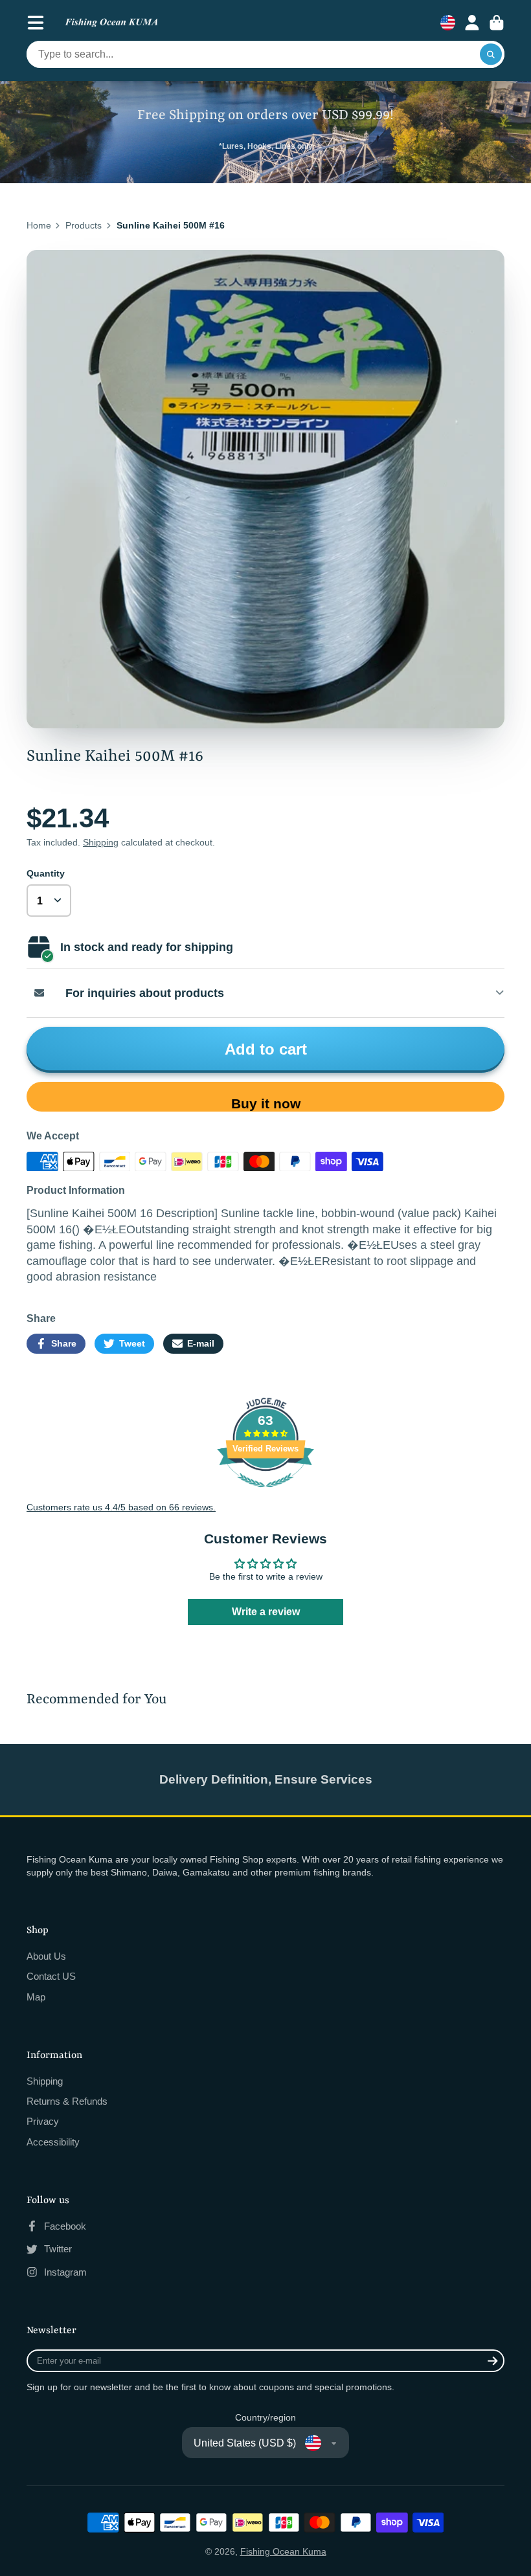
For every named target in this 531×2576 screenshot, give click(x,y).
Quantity (46, 873)
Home (39, 225)
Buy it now (266, 1103)
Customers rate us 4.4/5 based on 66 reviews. (121, 1507)
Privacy (43, 2121)
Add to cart (266, 1049)
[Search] (491, 54)
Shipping (101, 842)
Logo (111, 23)
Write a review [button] (266, 1612)
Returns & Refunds (67, 2101)
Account (472, 23)
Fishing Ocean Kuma (283, 2551)
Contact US (51, 1976)
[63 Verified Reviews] (265, 1494)
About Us (46, 1956)
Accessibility (53, 2142)
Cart (497, 23)
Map (36, 1997)
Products (84, 225)
